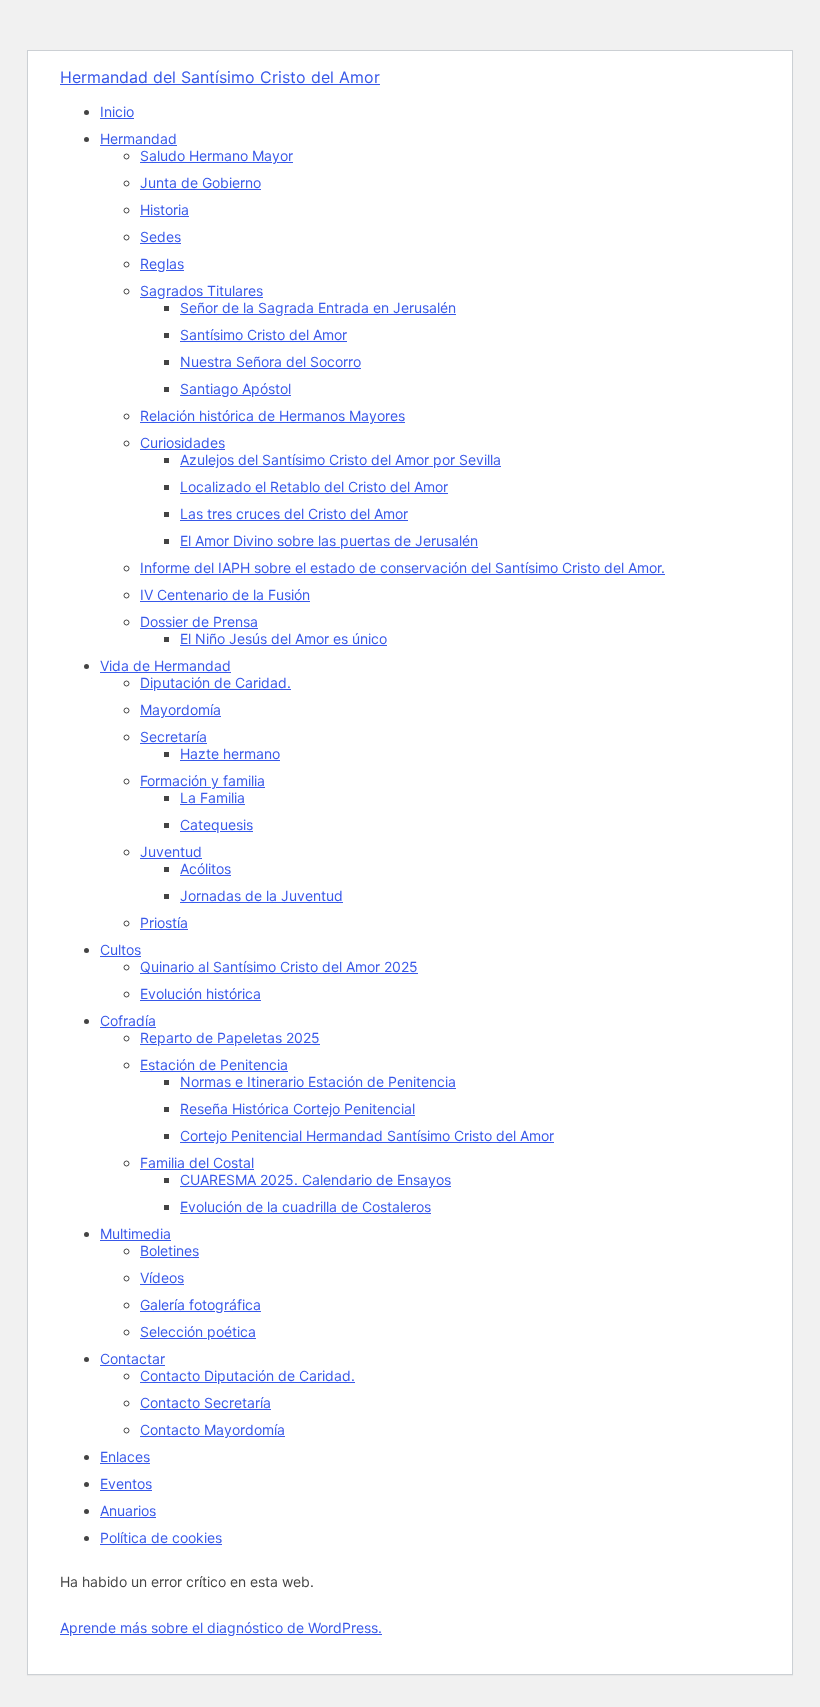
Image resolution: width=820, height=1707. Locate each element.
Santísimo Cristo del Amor (263, 334)
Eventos (126, 1483)
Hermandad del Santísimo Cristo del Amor (220, 77)
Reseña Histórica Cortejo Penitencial (297, 1108)
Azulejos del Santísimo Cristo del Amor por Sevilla (340, 459)
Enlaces (125, 1456)
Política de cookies (161, 1537)
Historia (164, 209)
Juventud (171, 851)
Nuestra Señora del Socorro (270, 361)
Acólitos (205, 868)
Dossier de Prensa (199, 621)
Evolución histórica (200, 993)
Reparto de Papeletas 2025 (230, 1037)
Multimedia (135, 1233)
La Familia (212, 797)
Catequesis (216, 824)
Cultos (120, 949)
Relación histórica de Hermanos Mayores (272, 415)
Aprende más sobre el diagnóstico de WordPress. (221, 1627)
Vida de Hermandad (165, 665)
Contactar (132, 1358)
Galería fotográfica (200, 1304)
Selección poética (198, 1331)
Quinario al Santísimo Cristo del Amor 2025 (279, 966)
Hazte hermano (230, 753)
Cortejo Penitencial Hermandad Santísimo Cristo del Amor (367, 1135)
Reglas (162, 263)
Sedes (160, 236)
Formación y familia (202, 780)
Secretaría (173, 736)
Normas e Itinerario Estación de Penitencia (318, 1081)
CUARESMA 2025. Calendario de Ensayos (315, 1179)
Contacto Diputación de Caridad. (247, 1375)
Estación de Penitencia (214, 1064)
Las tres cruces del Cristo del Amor (294, 513)
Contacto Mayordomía (212, 1429)
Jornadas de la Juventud (261, 895)
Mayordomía (180, 709)
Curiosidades (182, 442)
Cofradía (128, 1020)
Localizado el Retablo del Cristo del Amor (314, 486)
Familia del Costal (197, 1162)
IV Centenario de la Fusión (225, 594)
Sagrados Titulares (201, 290)
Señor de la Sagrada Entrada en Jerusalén (318, 307)
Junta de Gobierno (200, 182)
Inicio (117, 111)
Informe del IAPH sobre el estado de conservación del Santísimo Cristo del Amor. (402, 567)
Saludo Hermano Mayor (216, 155)
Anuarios (128, 1510)
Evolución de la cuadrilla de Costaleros (305, 1206)
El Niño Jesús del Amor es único (283, 638)
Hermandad (138, 138)
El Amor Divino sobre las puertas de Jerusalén (329, 540)
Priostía (164, 922)
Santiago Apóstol (235, 388)
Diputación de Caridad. (215, 682)
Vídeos (162, 1277)
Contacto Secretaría (205, 1402)
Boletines (169, 1250)
